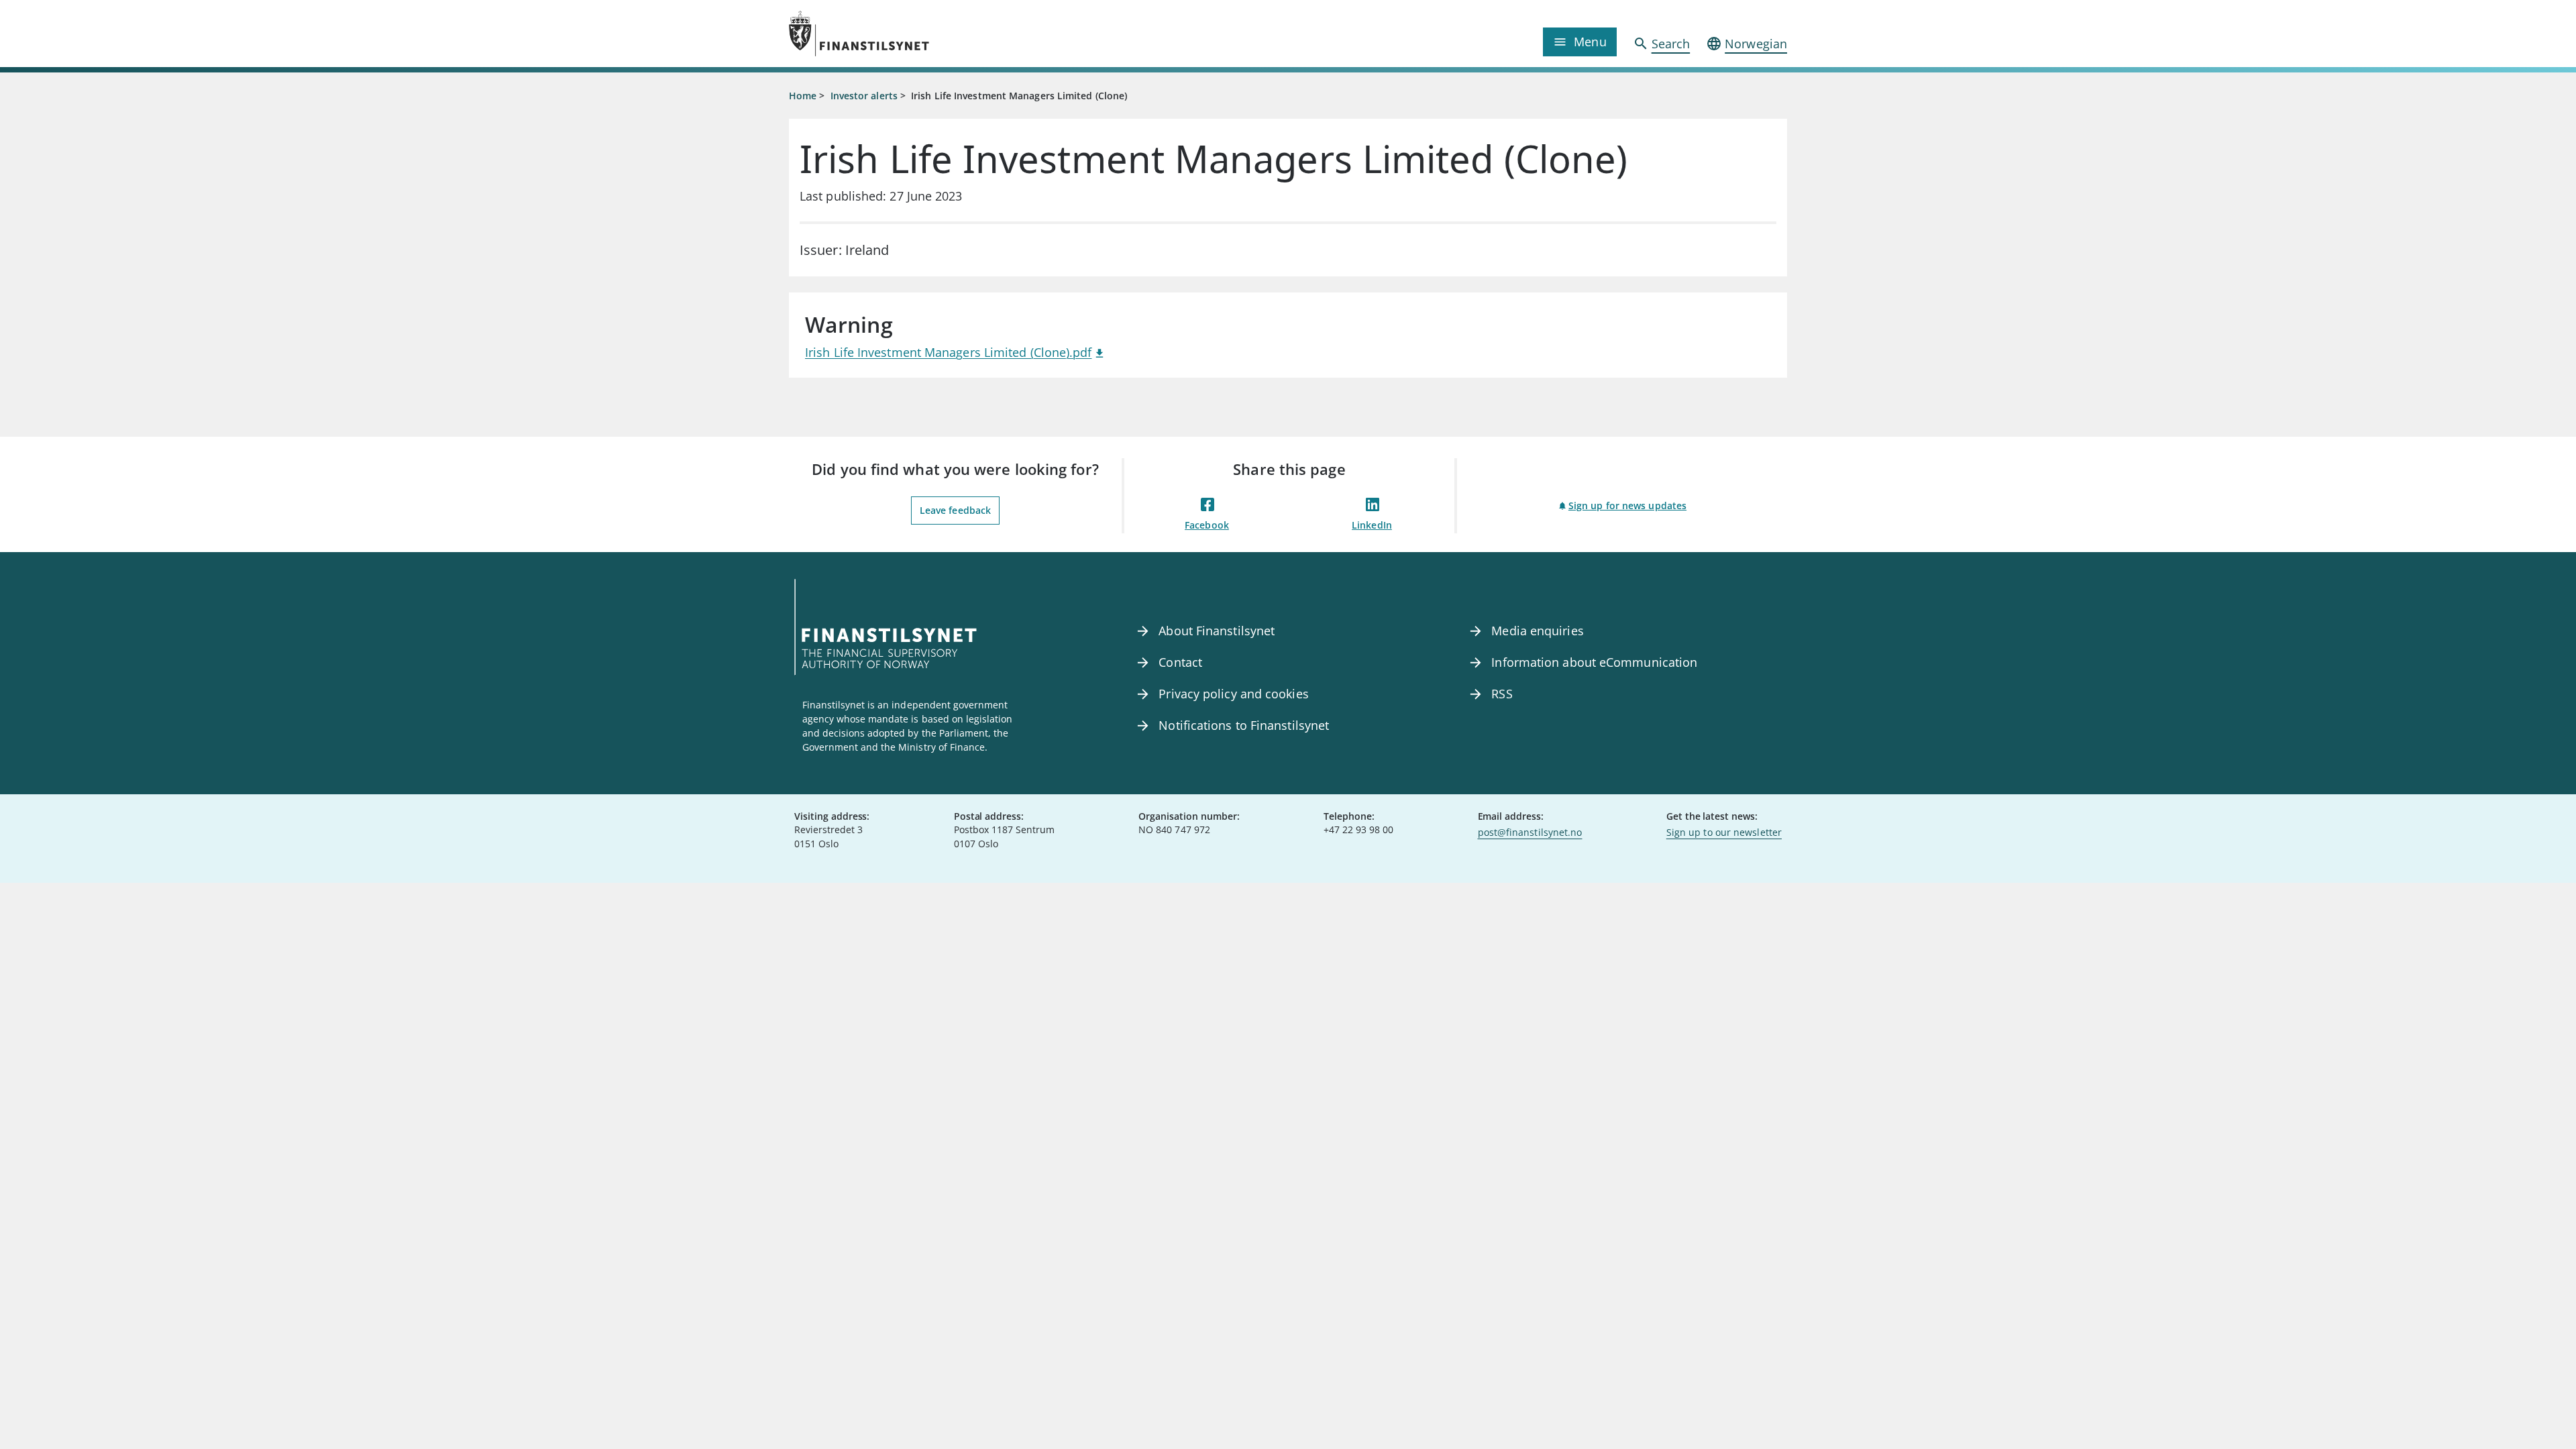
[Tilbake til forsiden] (914, 34)
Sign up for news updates (1627, 505)
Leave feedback (955, 510)
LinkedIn (1372, 525)
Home (803, 96)
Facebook (1207, 525)
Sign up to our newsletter (1724, 832)
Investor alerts (864, 96)
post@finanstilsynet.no (1530, 832)
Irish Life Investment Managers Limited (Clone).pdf (949, 352)
